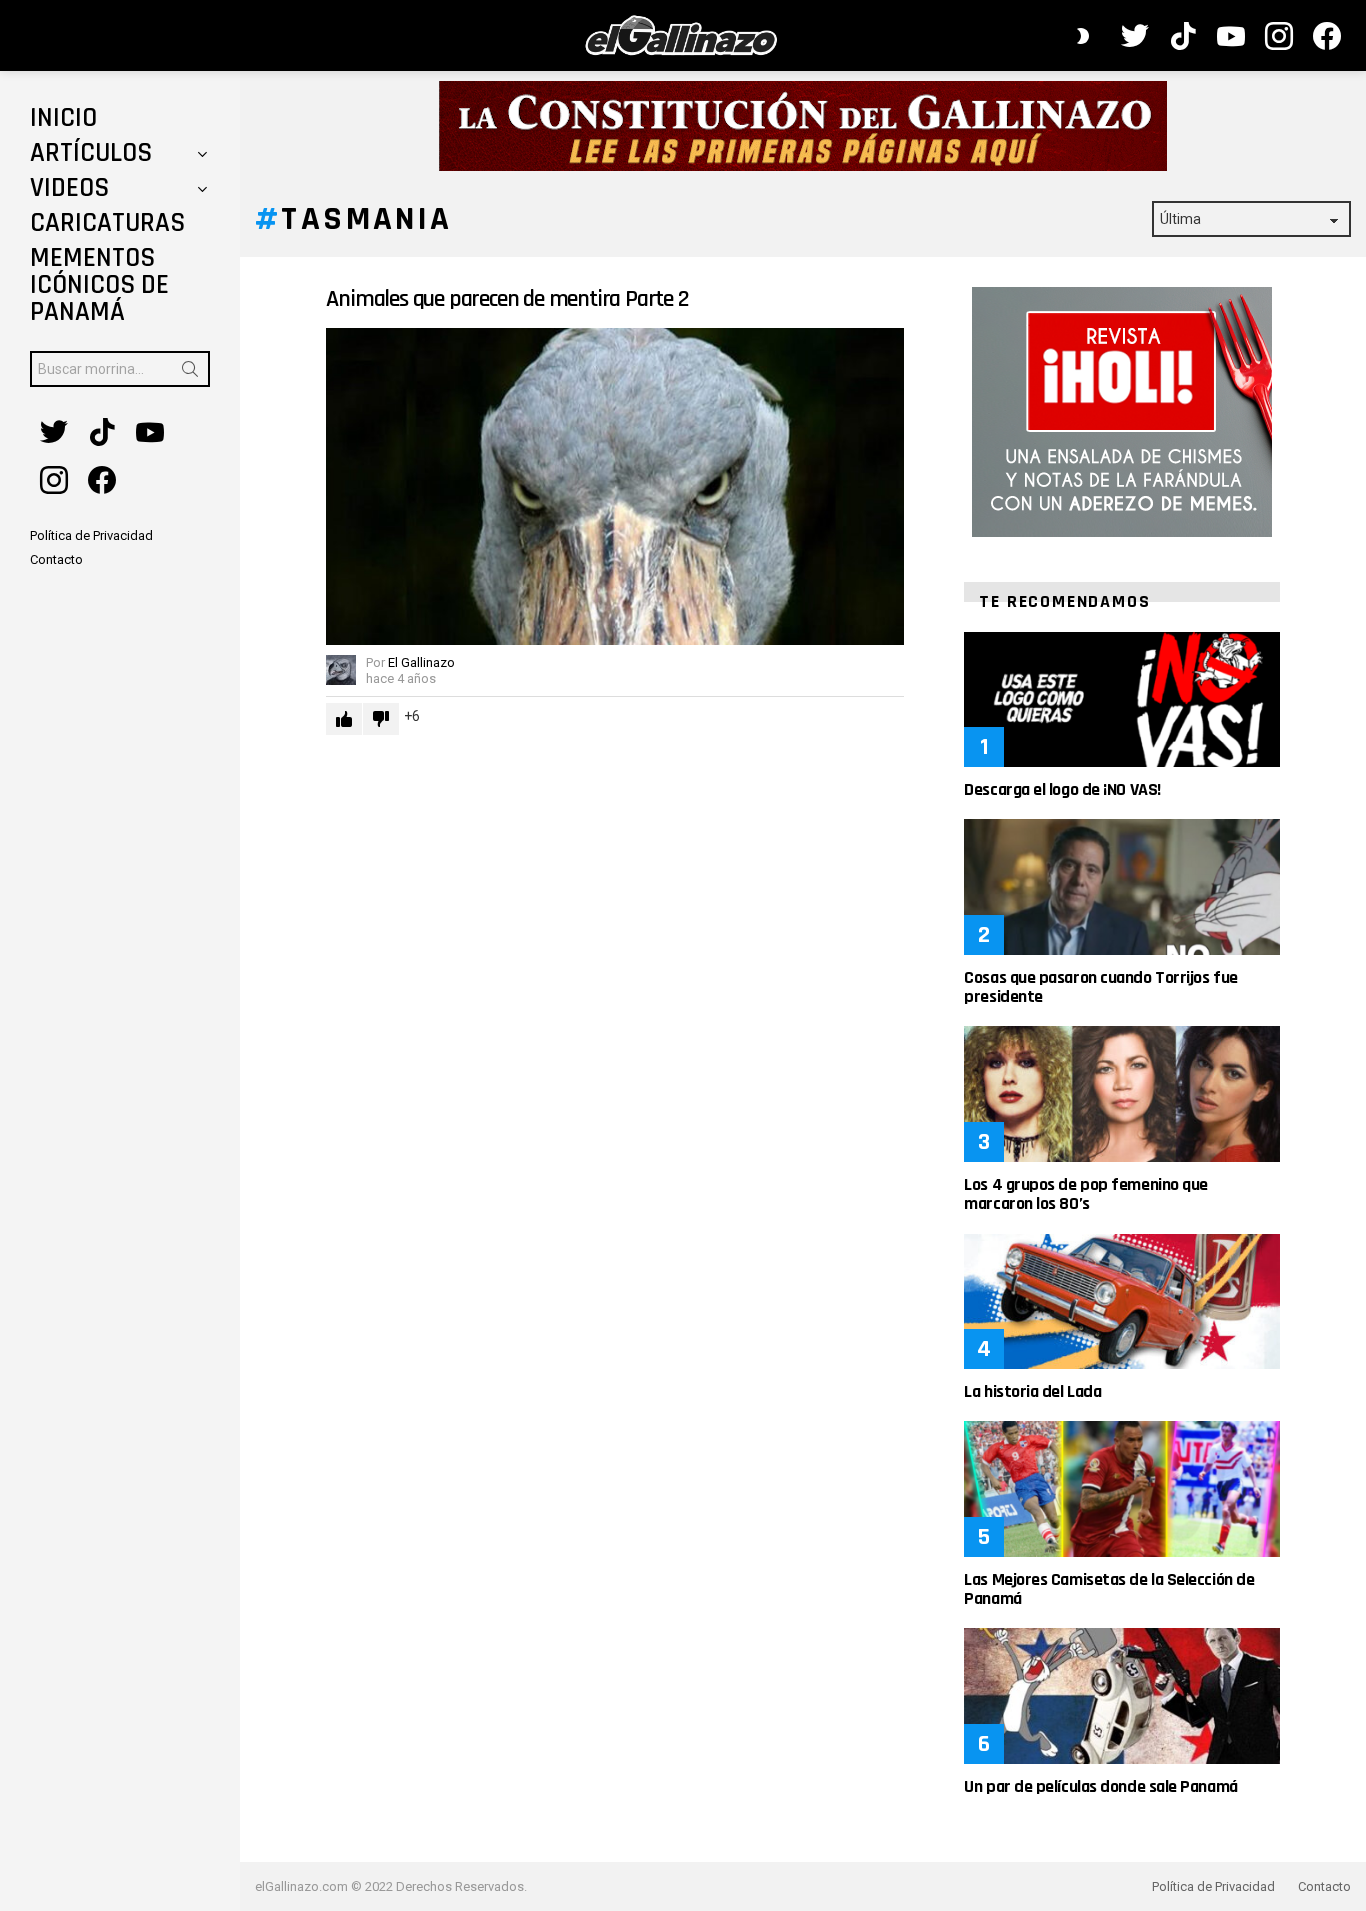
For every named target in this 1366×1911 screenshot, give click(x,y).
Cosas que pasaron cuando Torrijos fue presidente (1100, 987)
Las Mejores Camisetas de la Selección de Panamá (1109, 1589)
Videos (69, 188)
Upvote (344, 719)
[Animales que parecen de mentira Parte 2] (615, 486)
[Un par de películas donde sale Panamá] (1121, 1695)
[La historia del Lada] (1121, 1301)
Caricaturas (107, 223)
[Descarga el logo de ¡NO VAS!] (1121, 699)
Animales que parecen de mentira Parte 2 (507, 299)
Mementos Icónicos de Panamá (99, 285)
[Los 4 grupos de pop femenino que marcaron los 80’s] (1121, 1093)
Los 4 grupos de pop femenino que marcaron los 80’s (1086, 1194)
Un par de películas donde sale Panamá (1100, 1786)
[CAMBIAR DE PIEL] (1083, 36)
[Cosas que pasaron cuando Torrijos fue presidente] (1121, 886)
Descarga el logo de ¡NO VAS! (1062, 789)
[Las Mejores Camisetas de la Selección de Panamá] (1121, 1488)
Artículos (91, 153)
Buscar (190, 373)
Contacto (1324, 1886)
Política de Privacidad (1213, 1886)
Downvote (381, 719)
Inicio (63, 118)
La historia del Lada (1032, 1391)
